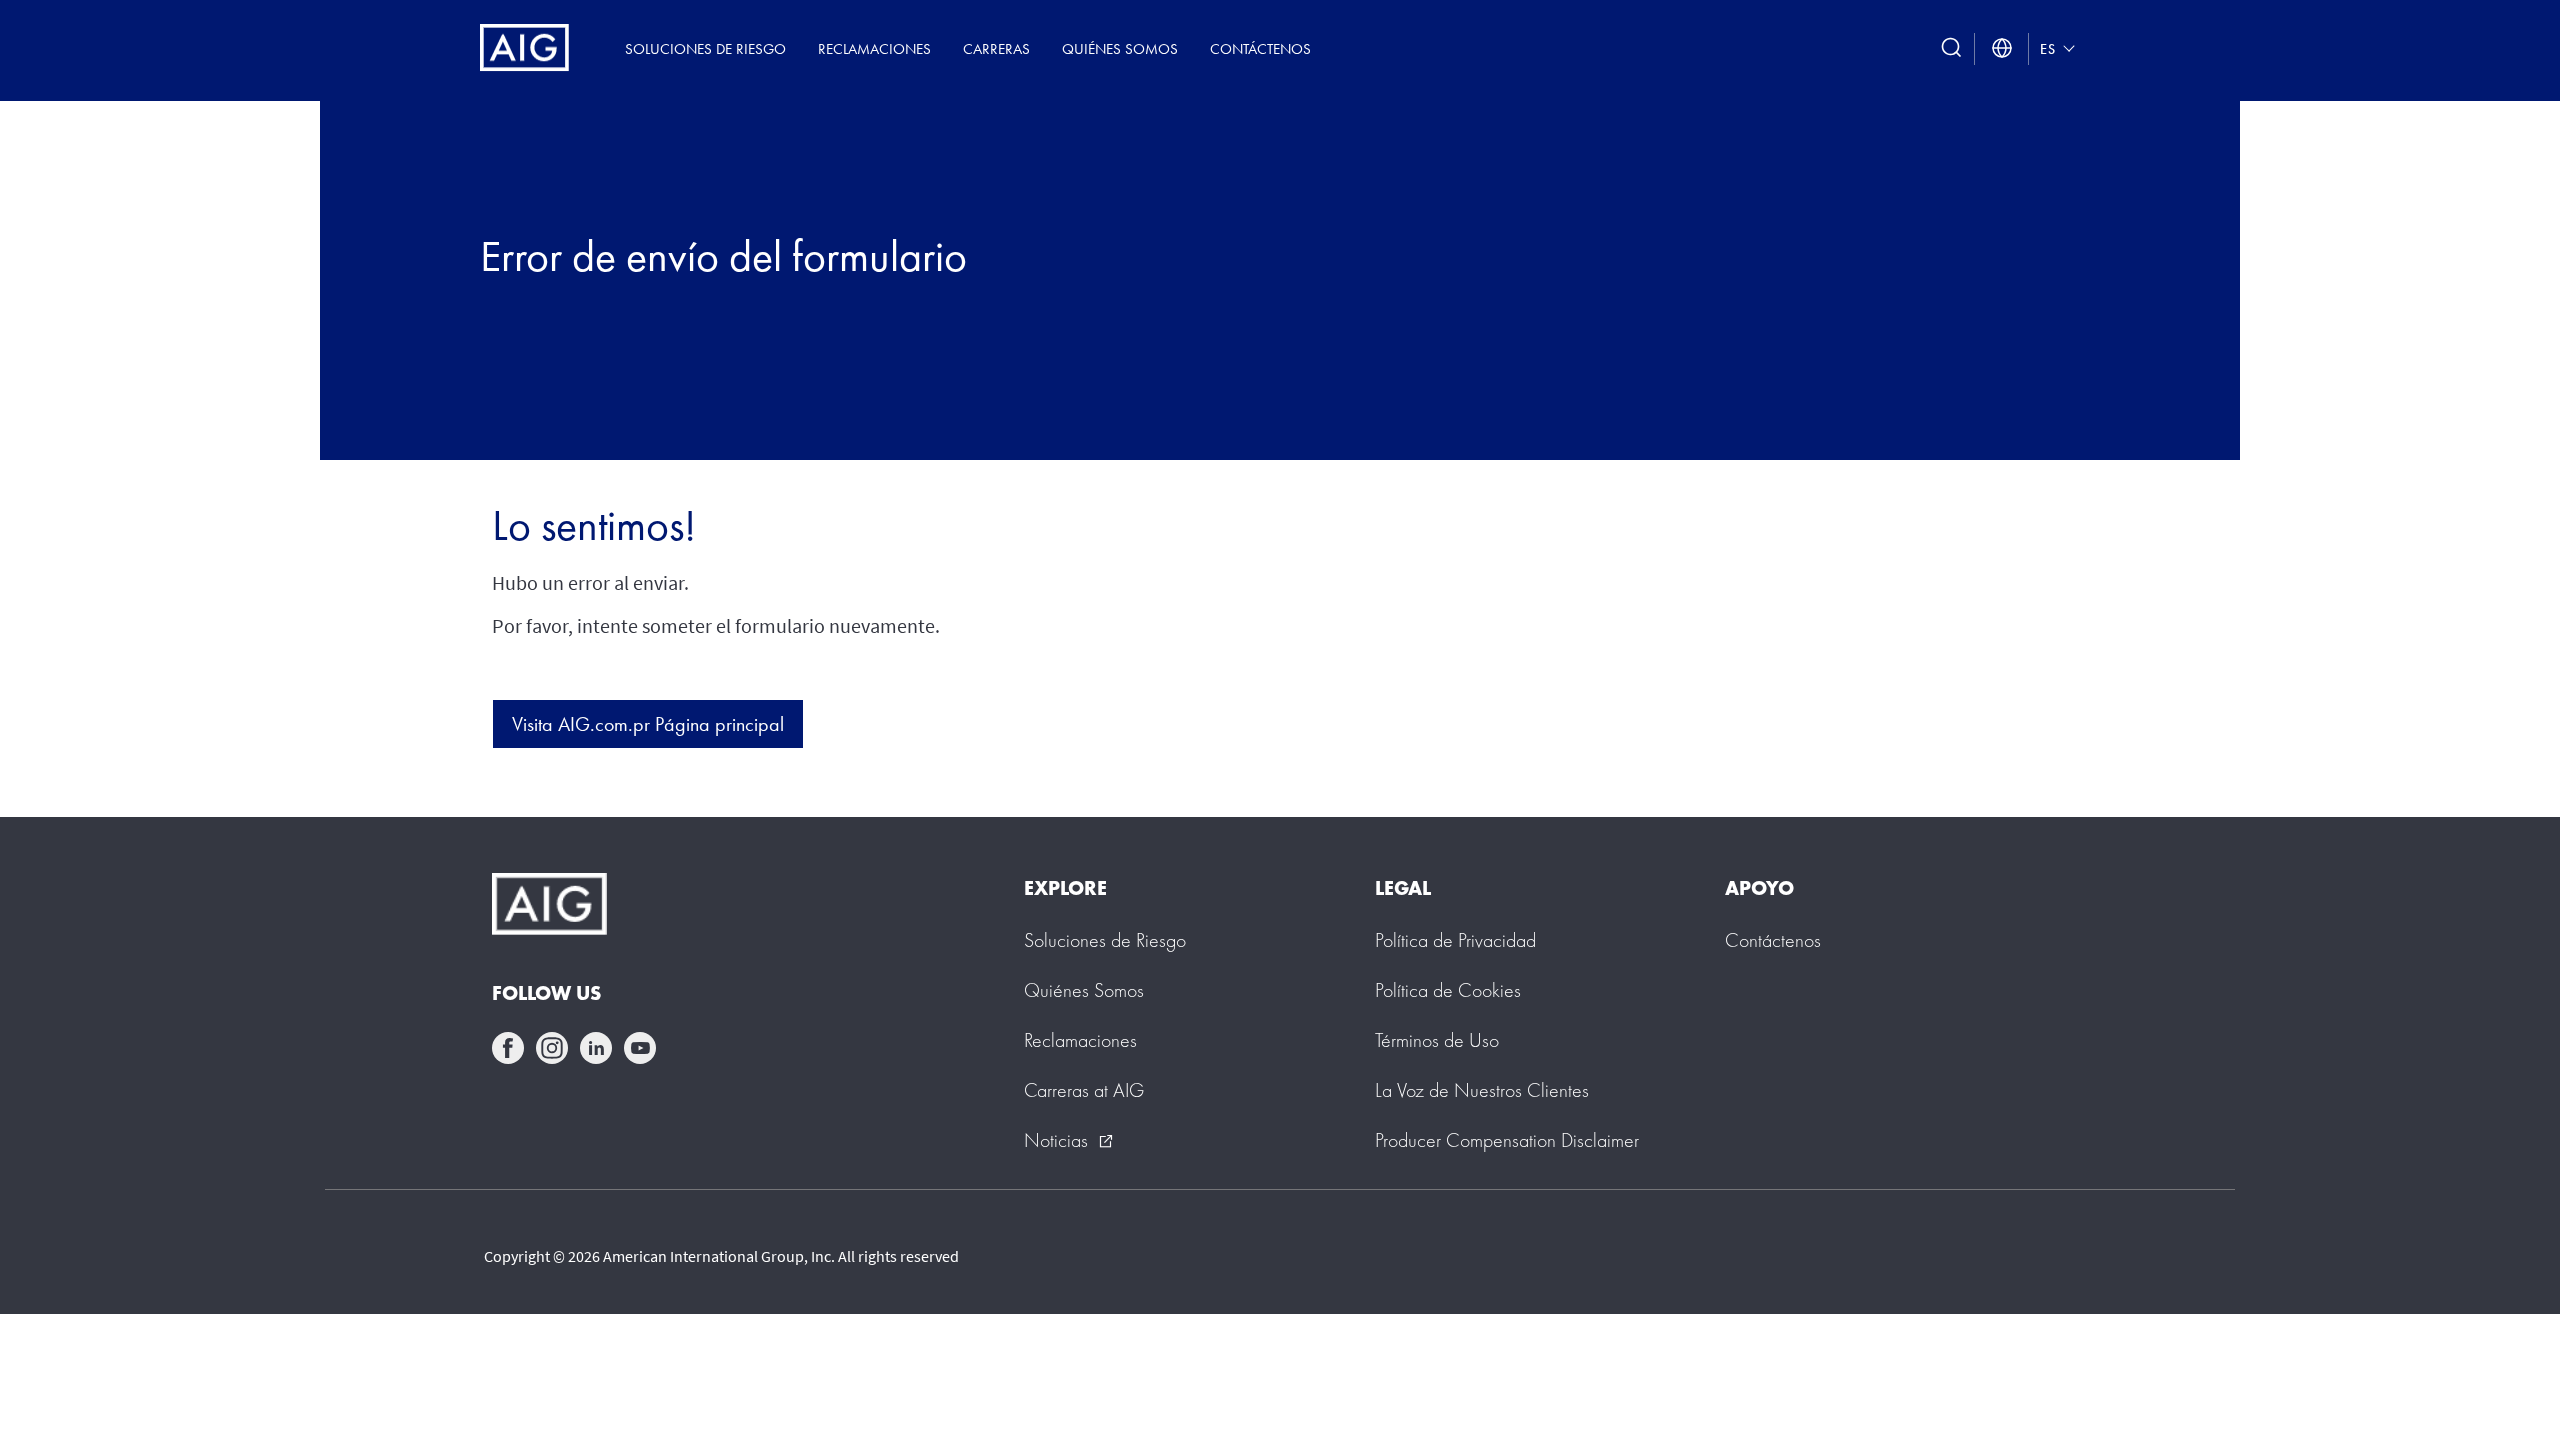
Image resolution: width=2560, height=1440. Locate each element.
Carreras (996, 48)
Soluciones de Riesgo (705, 48)
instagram (552, 1048)
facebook (508, 1048)
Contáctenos (1260, 48)
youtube (640, 1048)
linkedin (596, 1048)
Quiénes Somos (1120, 48)
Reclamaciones (874, 48)
